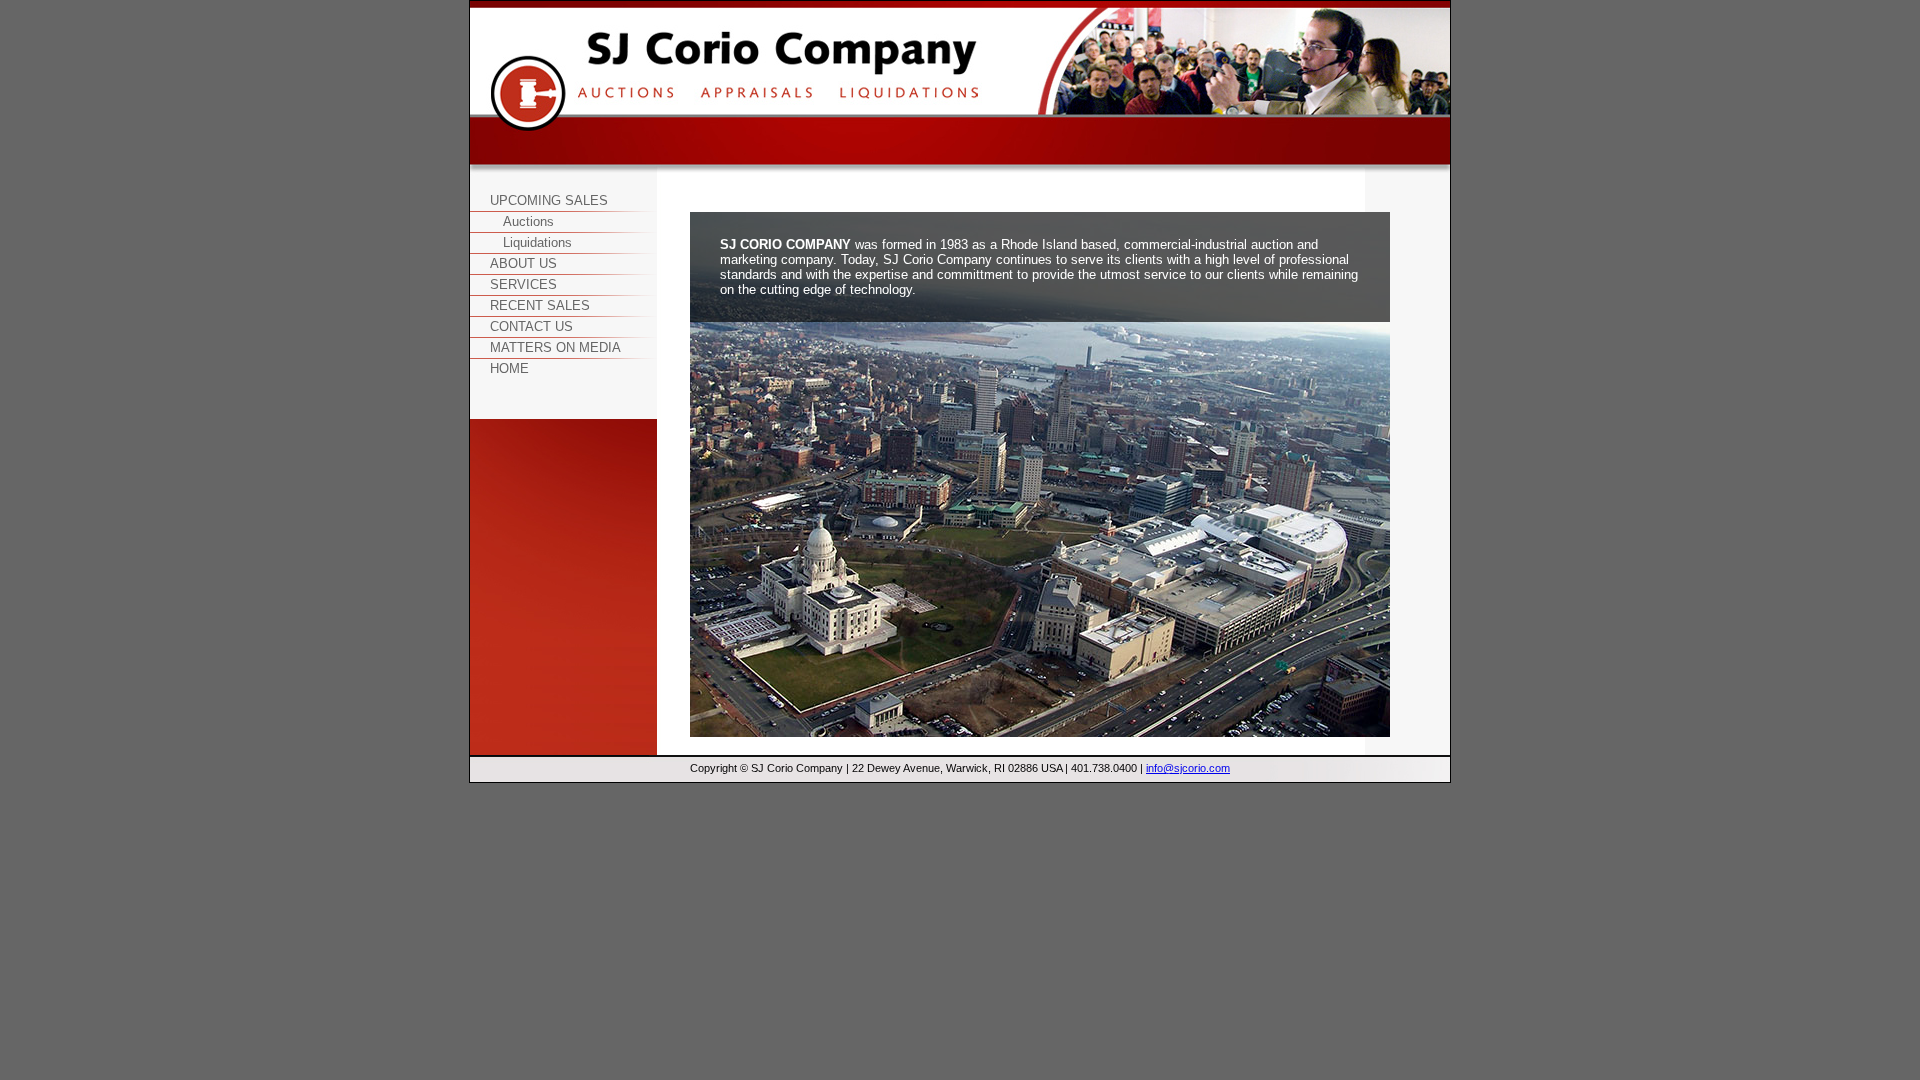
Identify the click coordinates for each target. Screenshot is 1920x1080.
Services (523, 284)
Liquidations (537, 242)
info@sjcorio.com (1188, 768)
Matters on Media (555, 347)
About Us (523, 263)
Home (509, 368)
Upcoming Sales (549, 200)
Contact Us (531, 326)
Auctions (528, 221)
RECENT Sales (540, 305)
